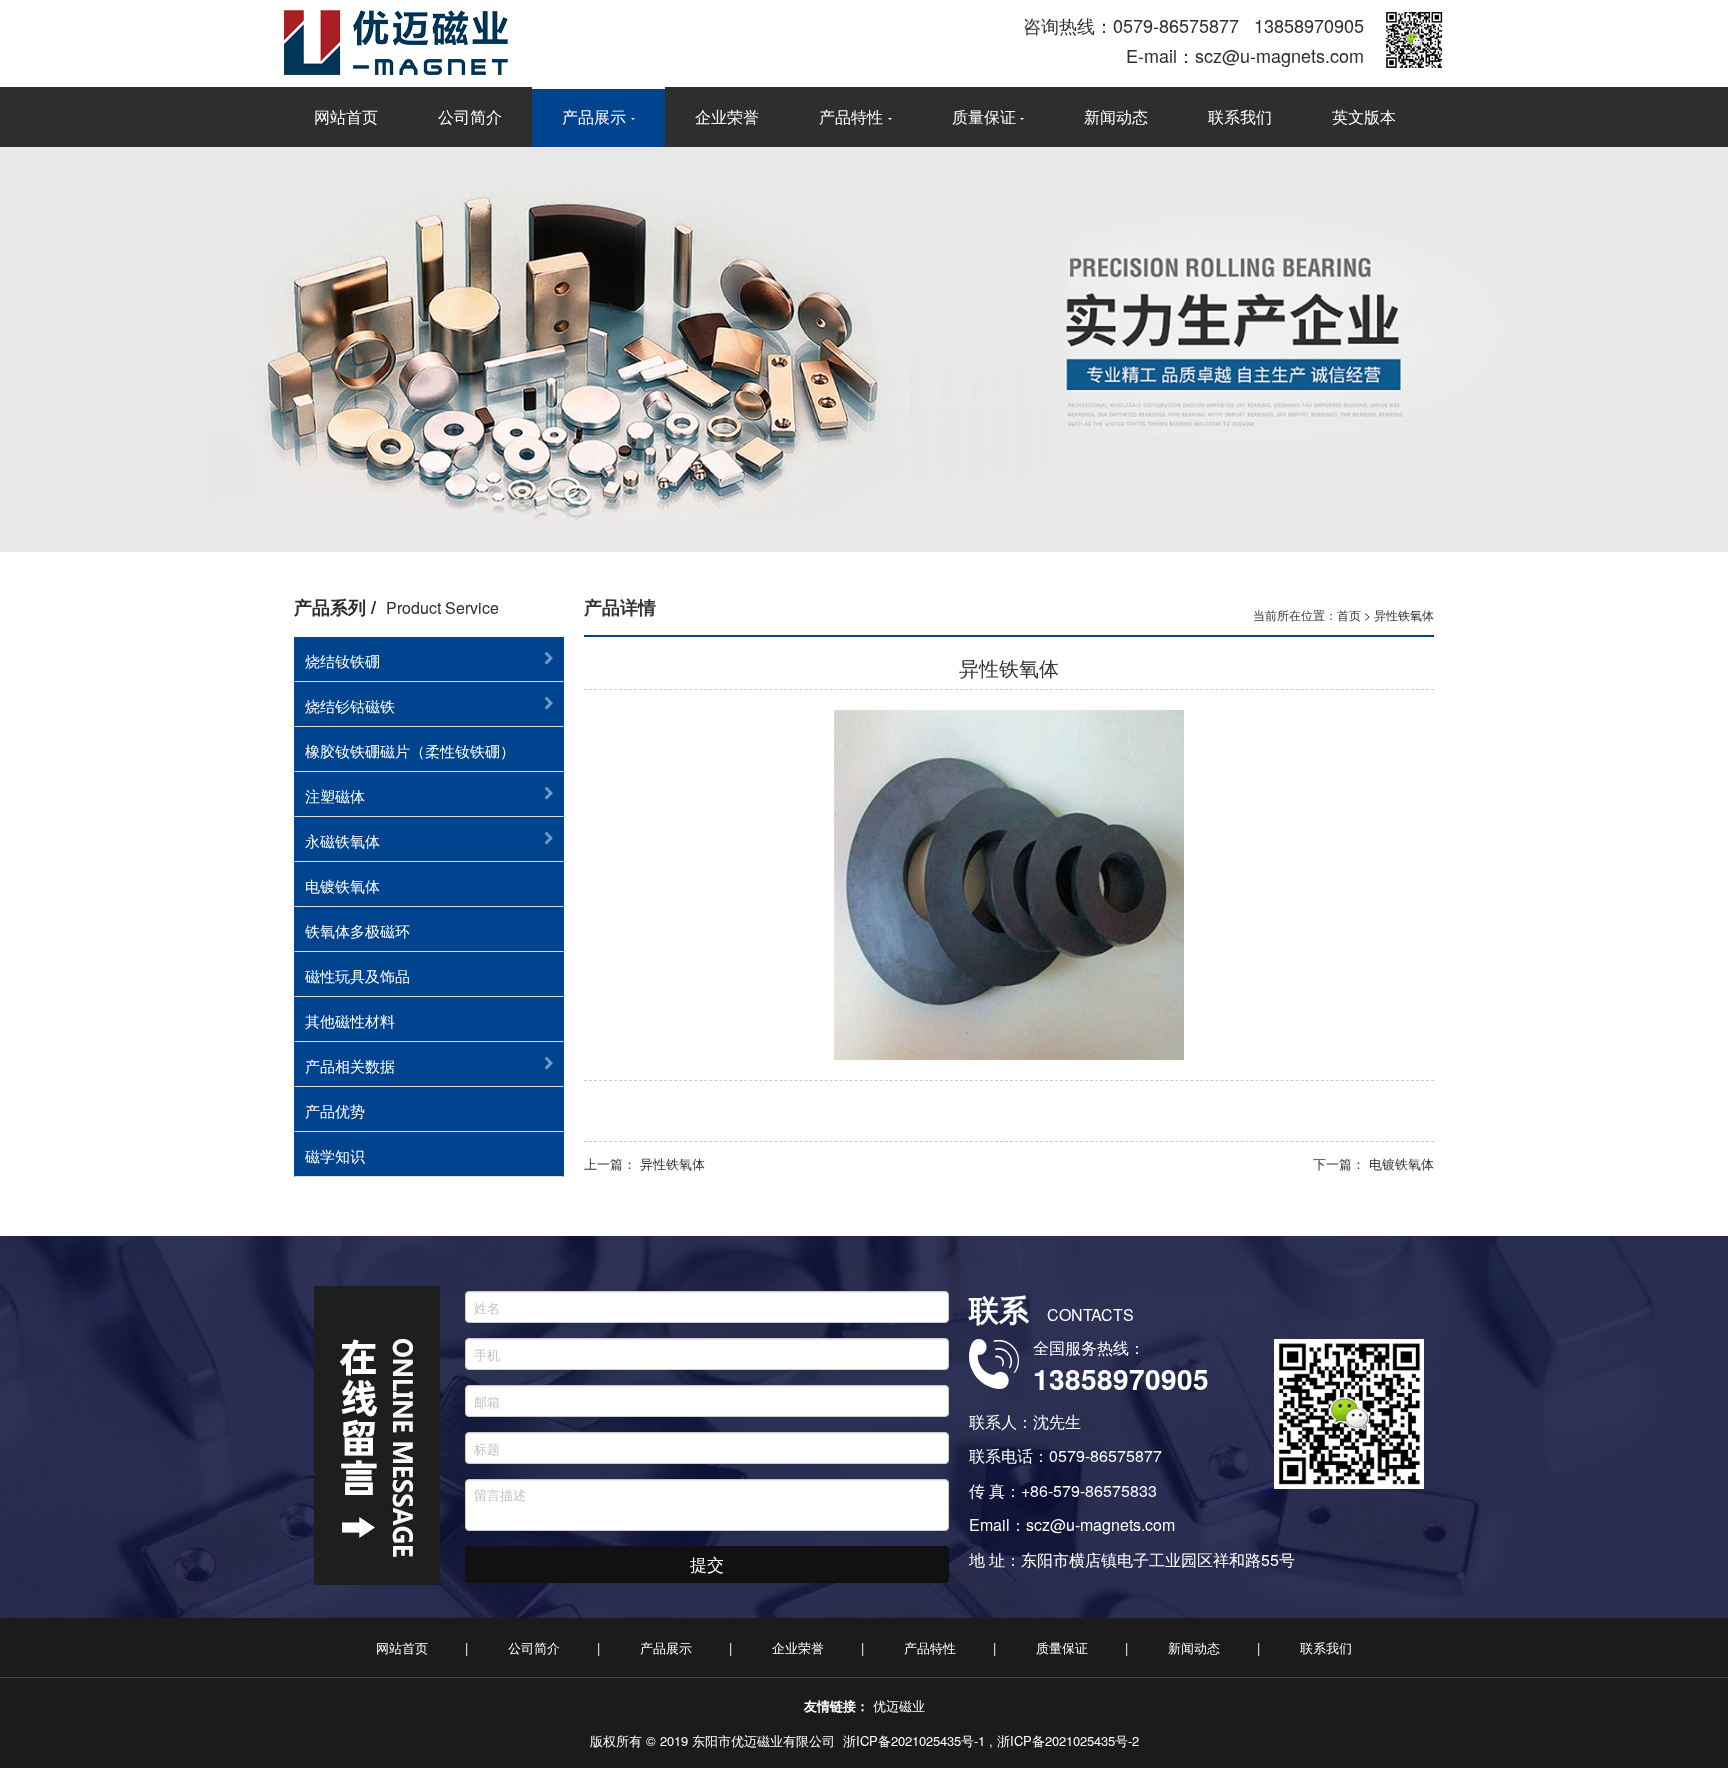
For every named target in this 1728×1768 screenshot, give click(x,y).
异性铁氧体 (1404, 614)
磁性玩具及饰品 (357, 975)
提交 (707, 1563)
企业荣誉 (727, 116)
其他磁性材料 (350, 1020)
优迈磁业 (899, 1705)
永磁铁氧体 (342, 840)
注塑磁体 (335, 795)
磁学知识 (335, 1155)
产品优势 (335, 1110)
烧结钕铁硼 (342, 660)
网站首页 (346, 116)
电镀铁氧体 (342, 885)
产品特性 (851, 116)
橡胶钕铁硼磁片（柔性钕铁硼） (410, 750)
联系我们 (1240, 116)
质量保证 (984, 116)
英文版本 (1364, 116)
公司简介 (470, 116)
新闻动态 (1116, 116)
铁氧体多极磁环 (357, 930)
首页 (1349, 614)
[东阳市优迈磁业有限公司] (574, 42)
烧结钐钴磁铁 (350, 705)
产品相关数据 (350, 1065)
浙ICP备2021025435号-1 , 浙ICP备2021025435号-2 (991, 1740)
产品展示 (594, 116)
